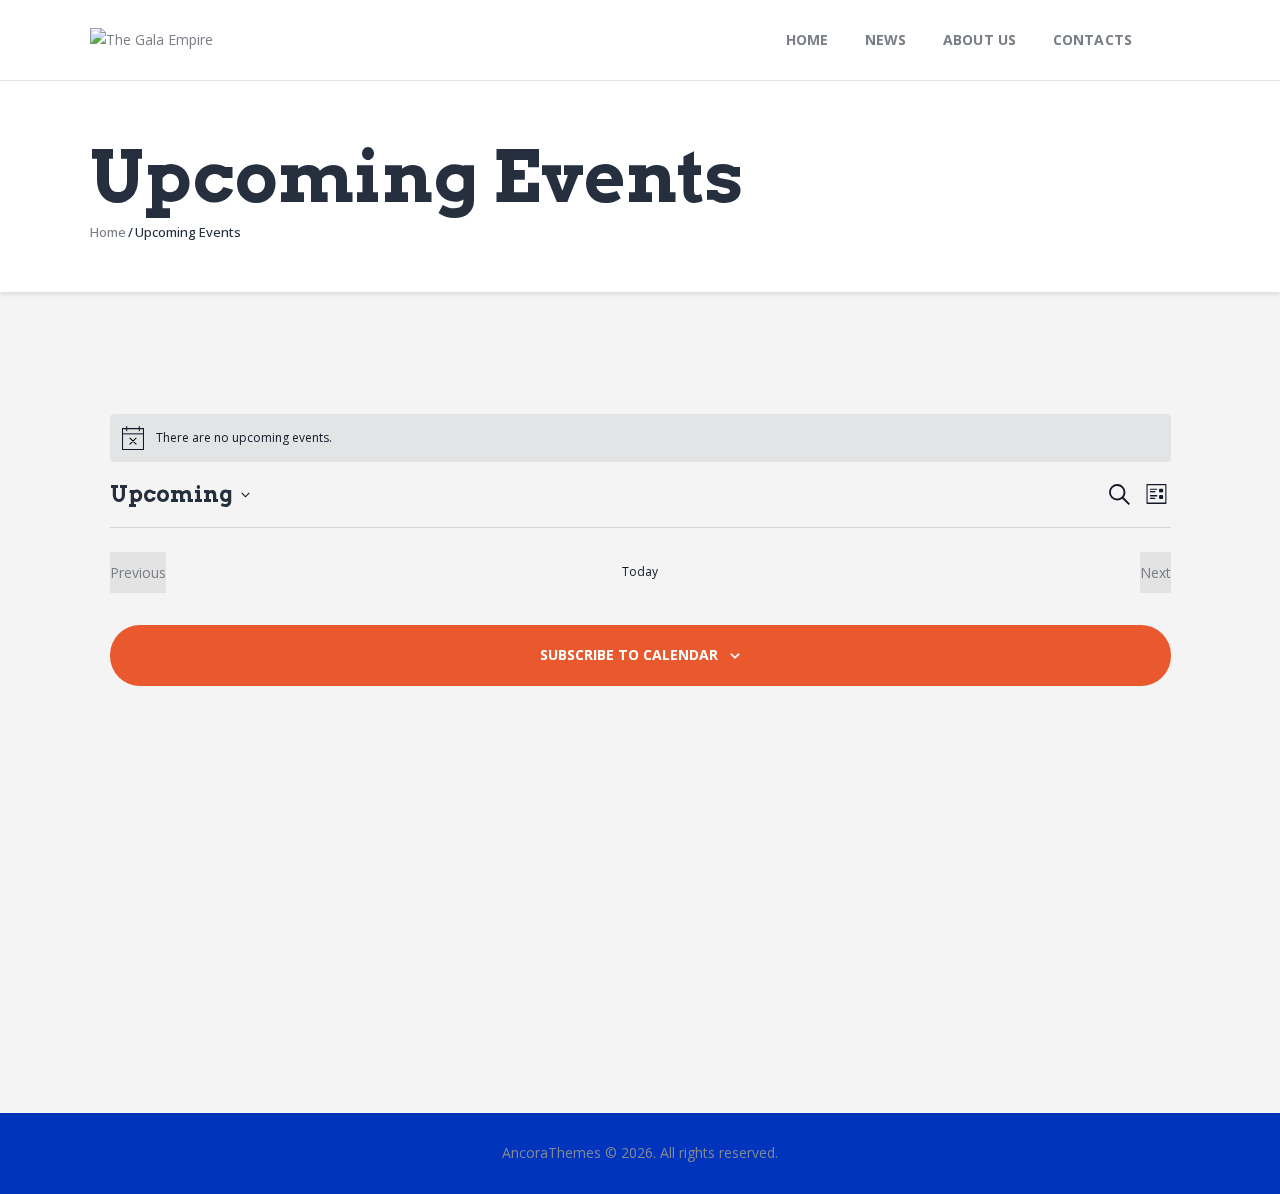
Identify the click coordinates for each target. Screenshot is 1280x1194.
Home (108, 232)
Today (640, 571)
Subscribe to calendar (629, 654)
